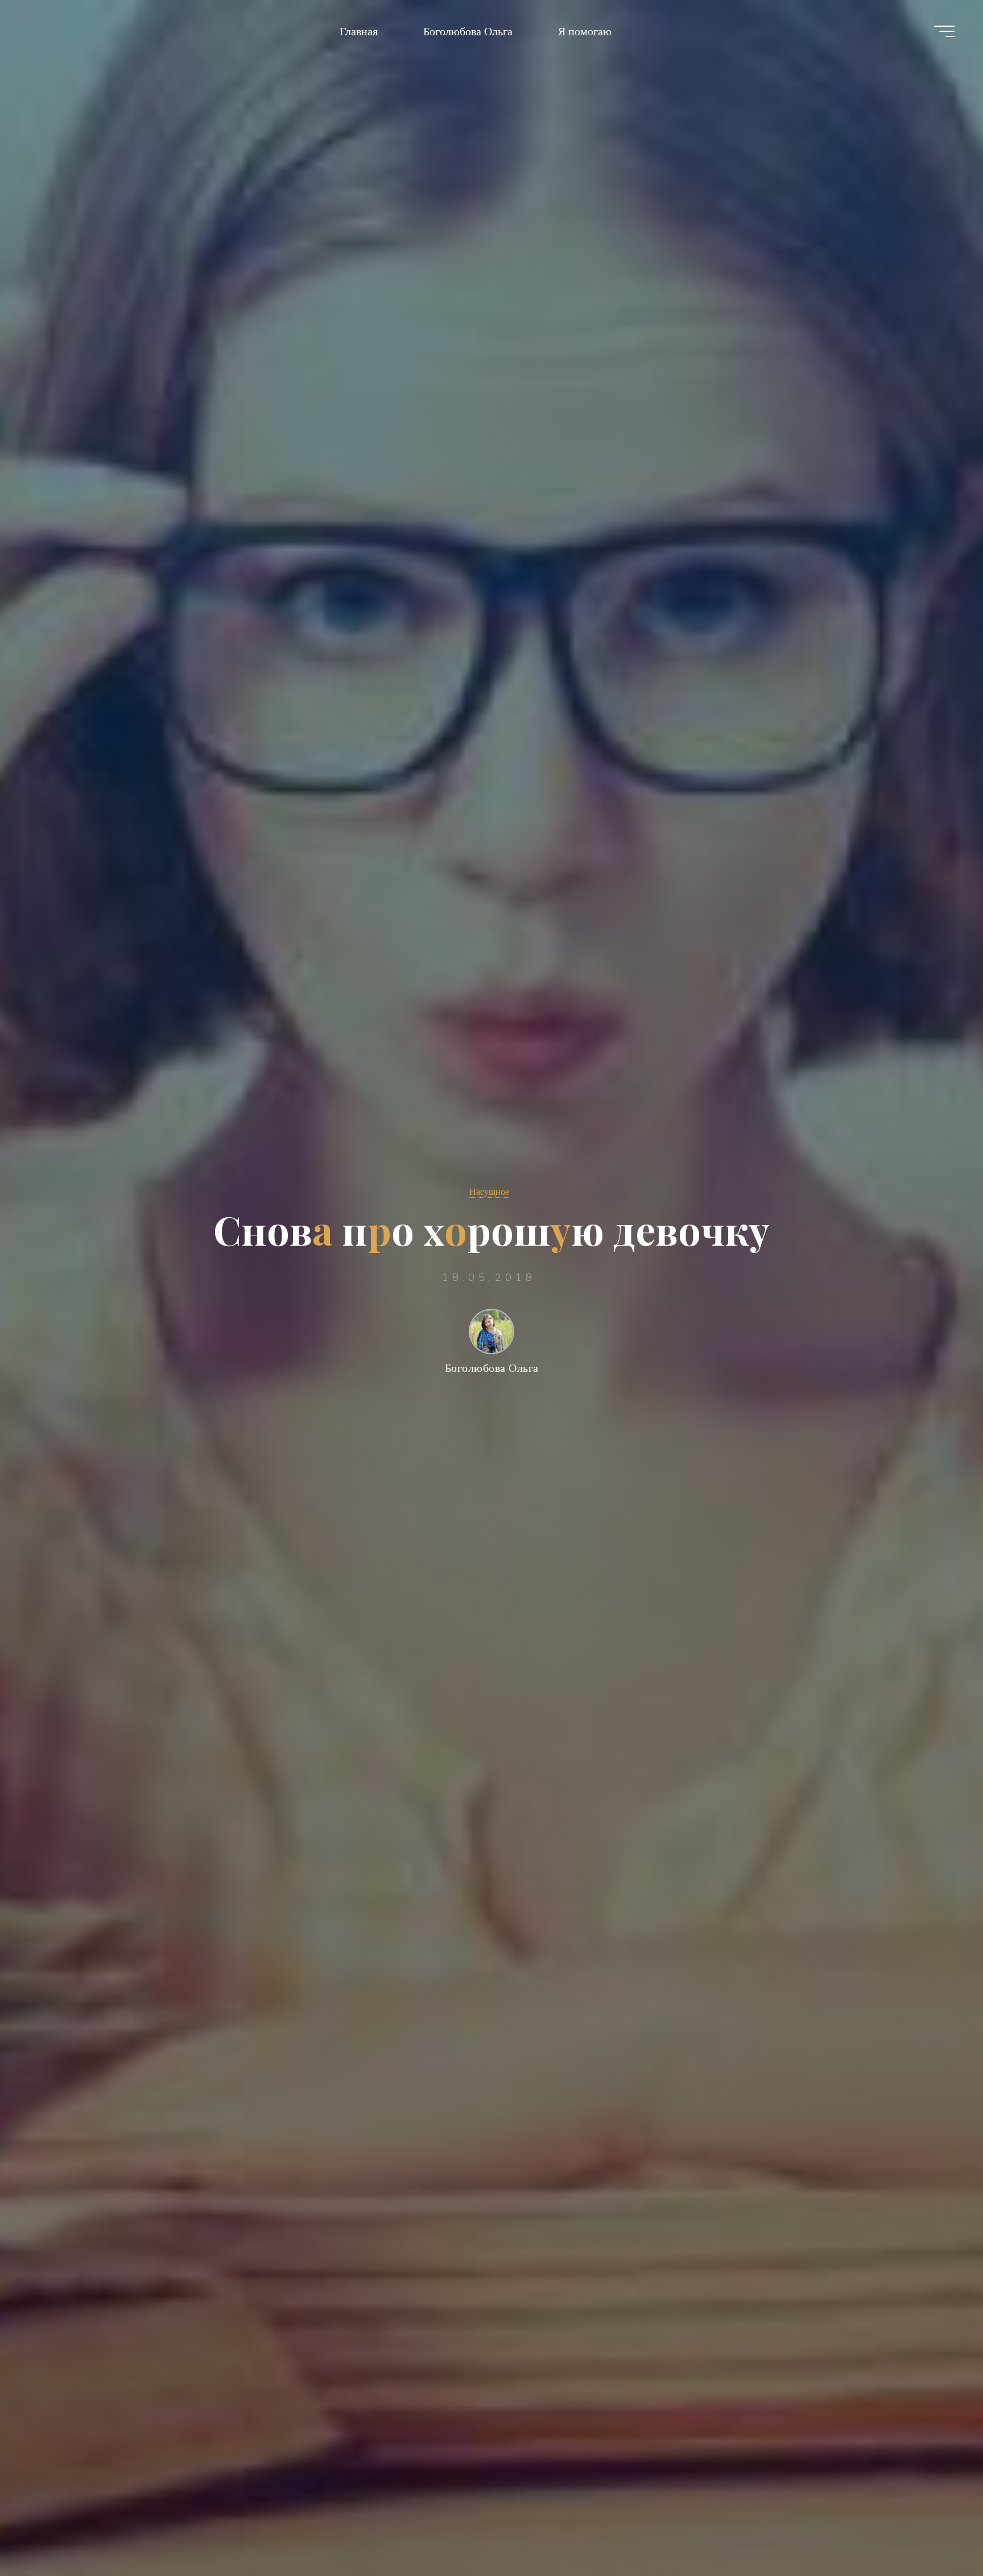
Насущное (489, 1192)
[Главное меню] (944, 31)
